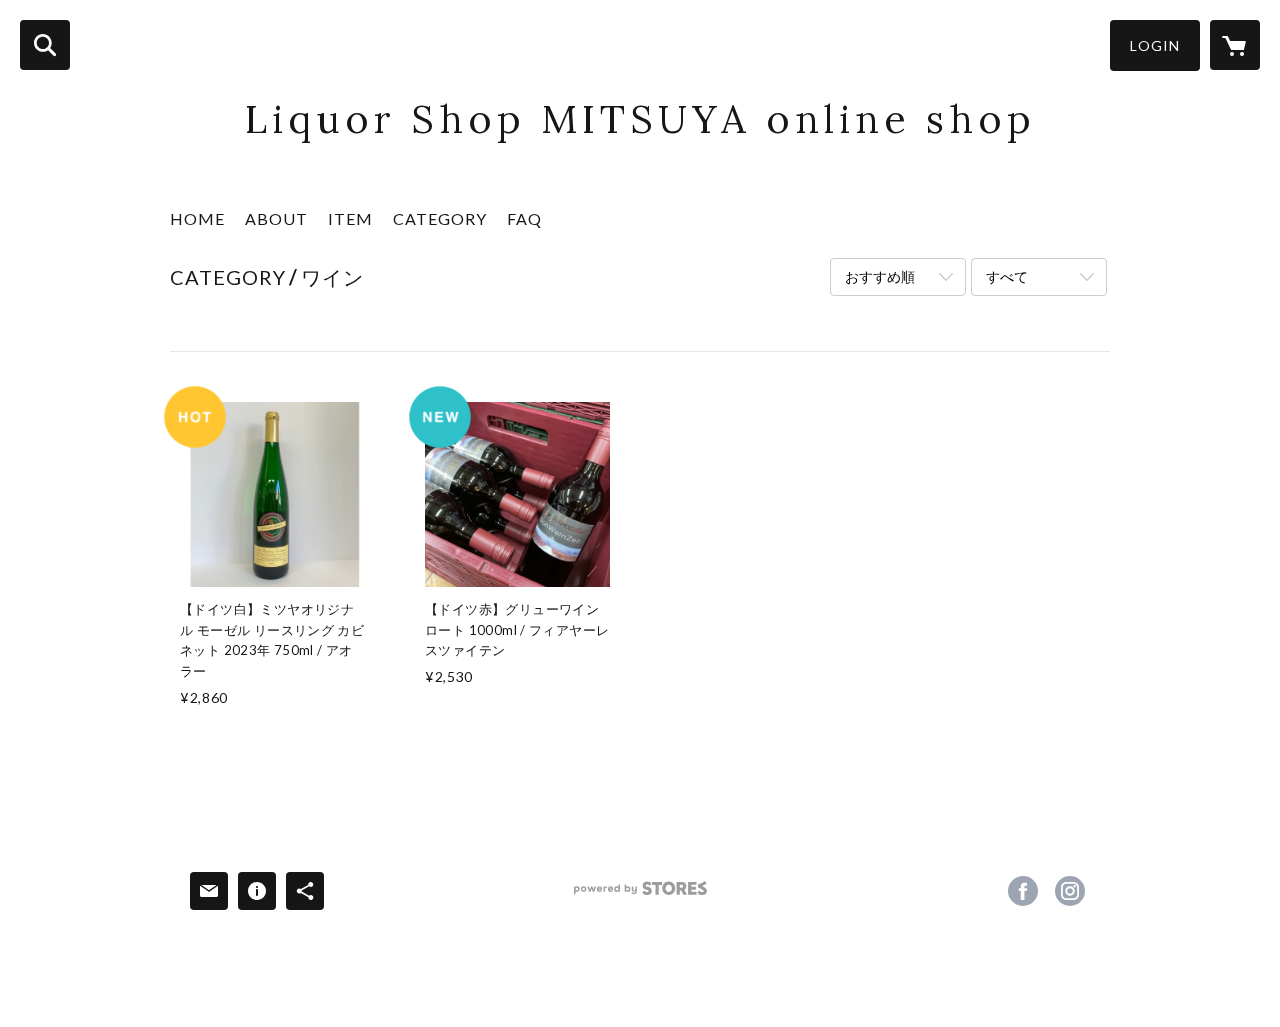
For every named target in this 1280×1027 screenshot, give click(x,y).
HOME (197, 218)
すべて (1007, 276)
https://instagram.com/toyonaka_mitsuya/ (1070, 891)
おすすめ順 (880, 276)
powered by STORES (640, 895)
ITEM (350, 218)
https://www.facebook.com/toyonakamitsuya (1023, 891)
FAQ (524, 218)
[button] (1155, 45)
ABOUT (276, 218)
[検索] (45, 45)
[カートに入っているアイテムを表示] (1235, 45)
